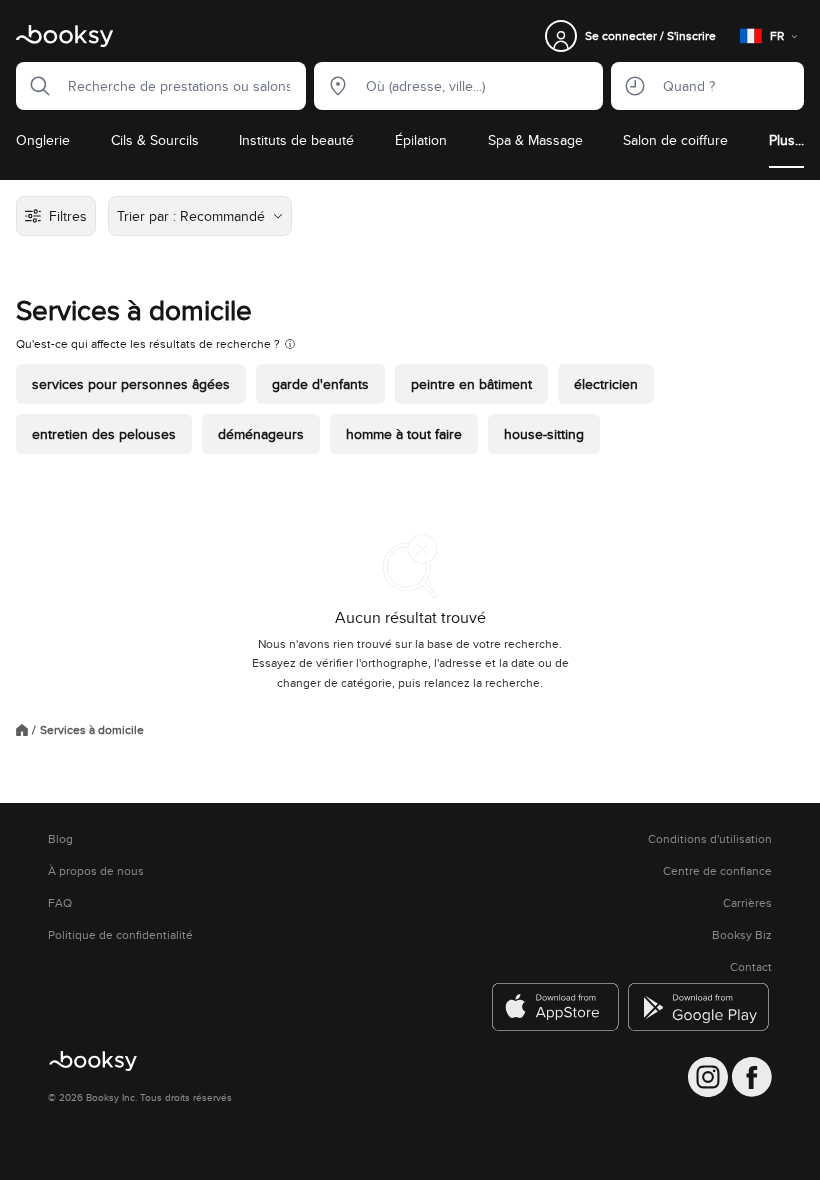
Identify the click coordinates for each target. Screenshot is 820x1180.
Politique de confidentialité (120, 935)
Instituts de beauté (296, 140)
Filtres (68, 216)
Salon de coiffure (675, 140)
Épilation (421, 140)
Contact (751, 967)
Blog (60, 839)
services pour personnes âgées (131, 384)
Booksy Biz (742, 935)
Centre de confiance (717, 871)
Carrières (747, 903)
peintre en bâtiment (471, 384)
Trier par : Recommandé (191, 216)
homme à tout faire (404, 434)
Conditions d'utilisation (710, 839)
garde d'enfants (320, 384)
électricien (606, 384)
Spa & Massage (535, 140)
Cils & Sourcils (155, 140)
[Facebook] (752, 1077)
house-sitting (544, 434)
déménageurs (261, 434)
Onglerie (43, 140)
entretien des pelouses (104, 434)
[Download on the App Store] (556, 1007)
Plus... (786, 140)
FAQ (60, 903)
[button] (34, 86)
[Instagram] (708, 1077)
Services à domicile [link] (92, 730)
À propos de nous (96, 871)
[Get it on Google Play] (700, 1007)
